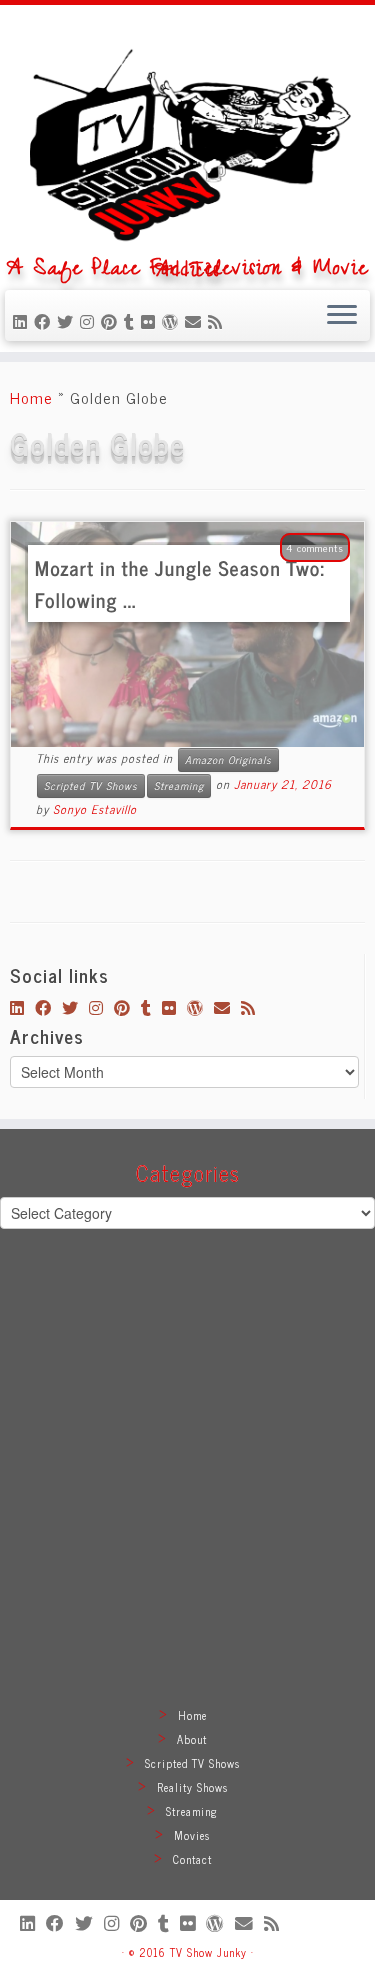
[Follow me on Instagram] (90, 321)
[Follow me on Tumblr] (132, 321)
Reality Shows (192, 1787)
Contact (192, 1859)
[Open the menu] (342, 316)
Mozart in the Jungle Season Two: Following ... (180, 583)
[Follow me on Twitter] (68, 321)
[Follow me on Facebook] (45, 321)
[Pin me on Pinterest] (112, 321)
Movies (192, 1835)
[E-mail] (196, 321)
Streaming (179, 785)
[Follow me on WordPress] (173, 321)
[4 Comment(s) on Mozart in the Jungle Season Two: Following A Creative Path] (325, 573)
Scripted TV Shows (91, 785)
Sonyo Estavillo (95, 809)
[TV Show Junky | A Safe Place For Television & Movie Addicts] (187, 137)
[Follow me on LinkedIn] (23, 321)
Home (31, 397)
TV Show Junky (208, 1952)
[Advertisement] (187, 1491)
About (192, 1739)
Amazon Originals (228, 759)
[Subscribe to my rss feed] (218, 321)
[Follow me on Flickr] (151, 321)
